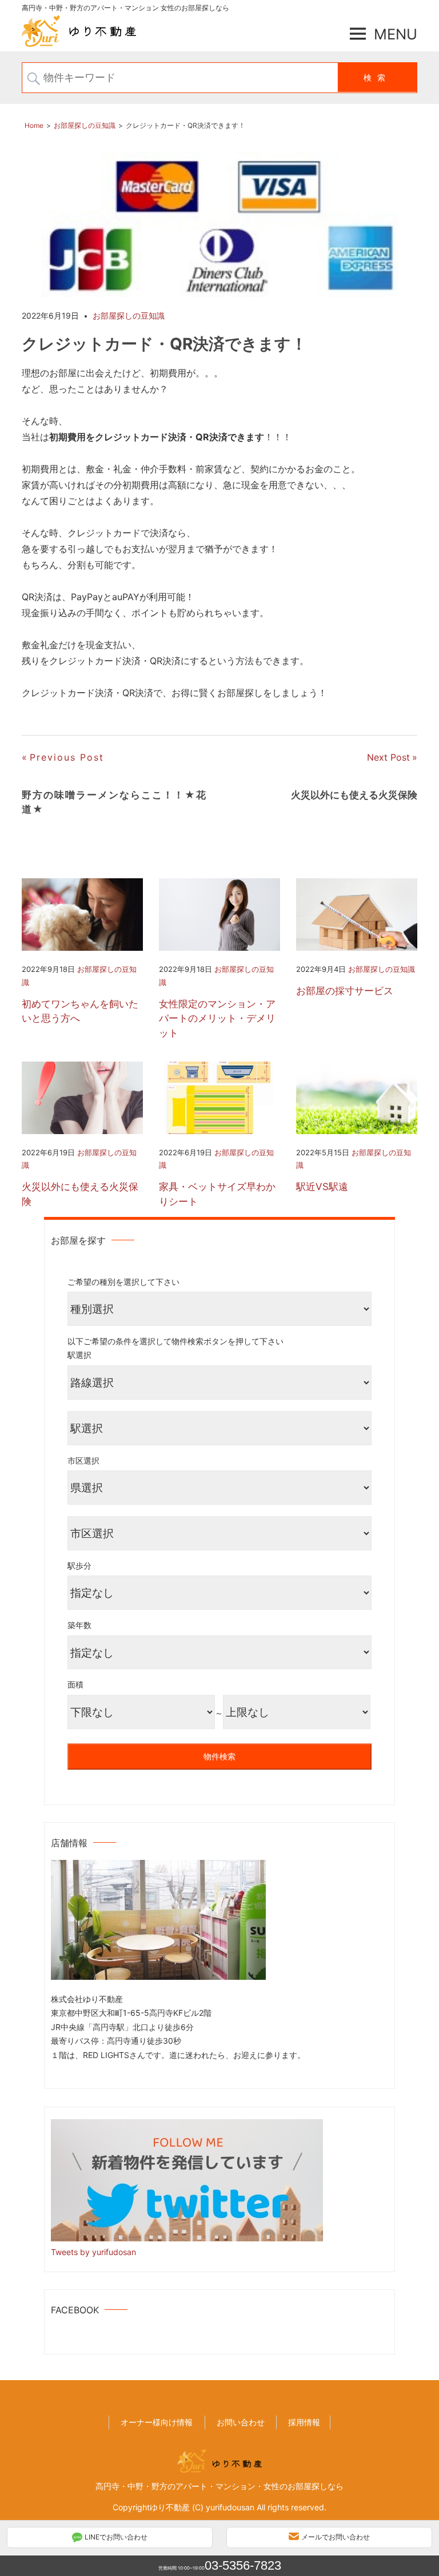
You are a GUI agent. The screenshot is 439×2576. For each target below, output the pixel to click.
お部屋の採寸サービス (345, 991)
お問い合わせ (241, 2422)
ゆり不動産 (170, 2507)
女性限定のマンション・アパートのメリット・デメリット (217, 1018)
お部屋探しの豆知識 (129, 316)
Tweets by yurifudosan (93, 2252)
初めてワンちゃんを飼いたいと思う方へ (80, 1011)
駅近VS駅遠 (322, 1187)
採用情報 (304, 2422)
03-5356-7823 (243, 2565)
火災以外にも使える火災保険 (80, 1194)
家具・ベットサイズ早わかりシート (217, 1194)
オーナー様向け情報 (157, 2422)
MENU (396, 34)
